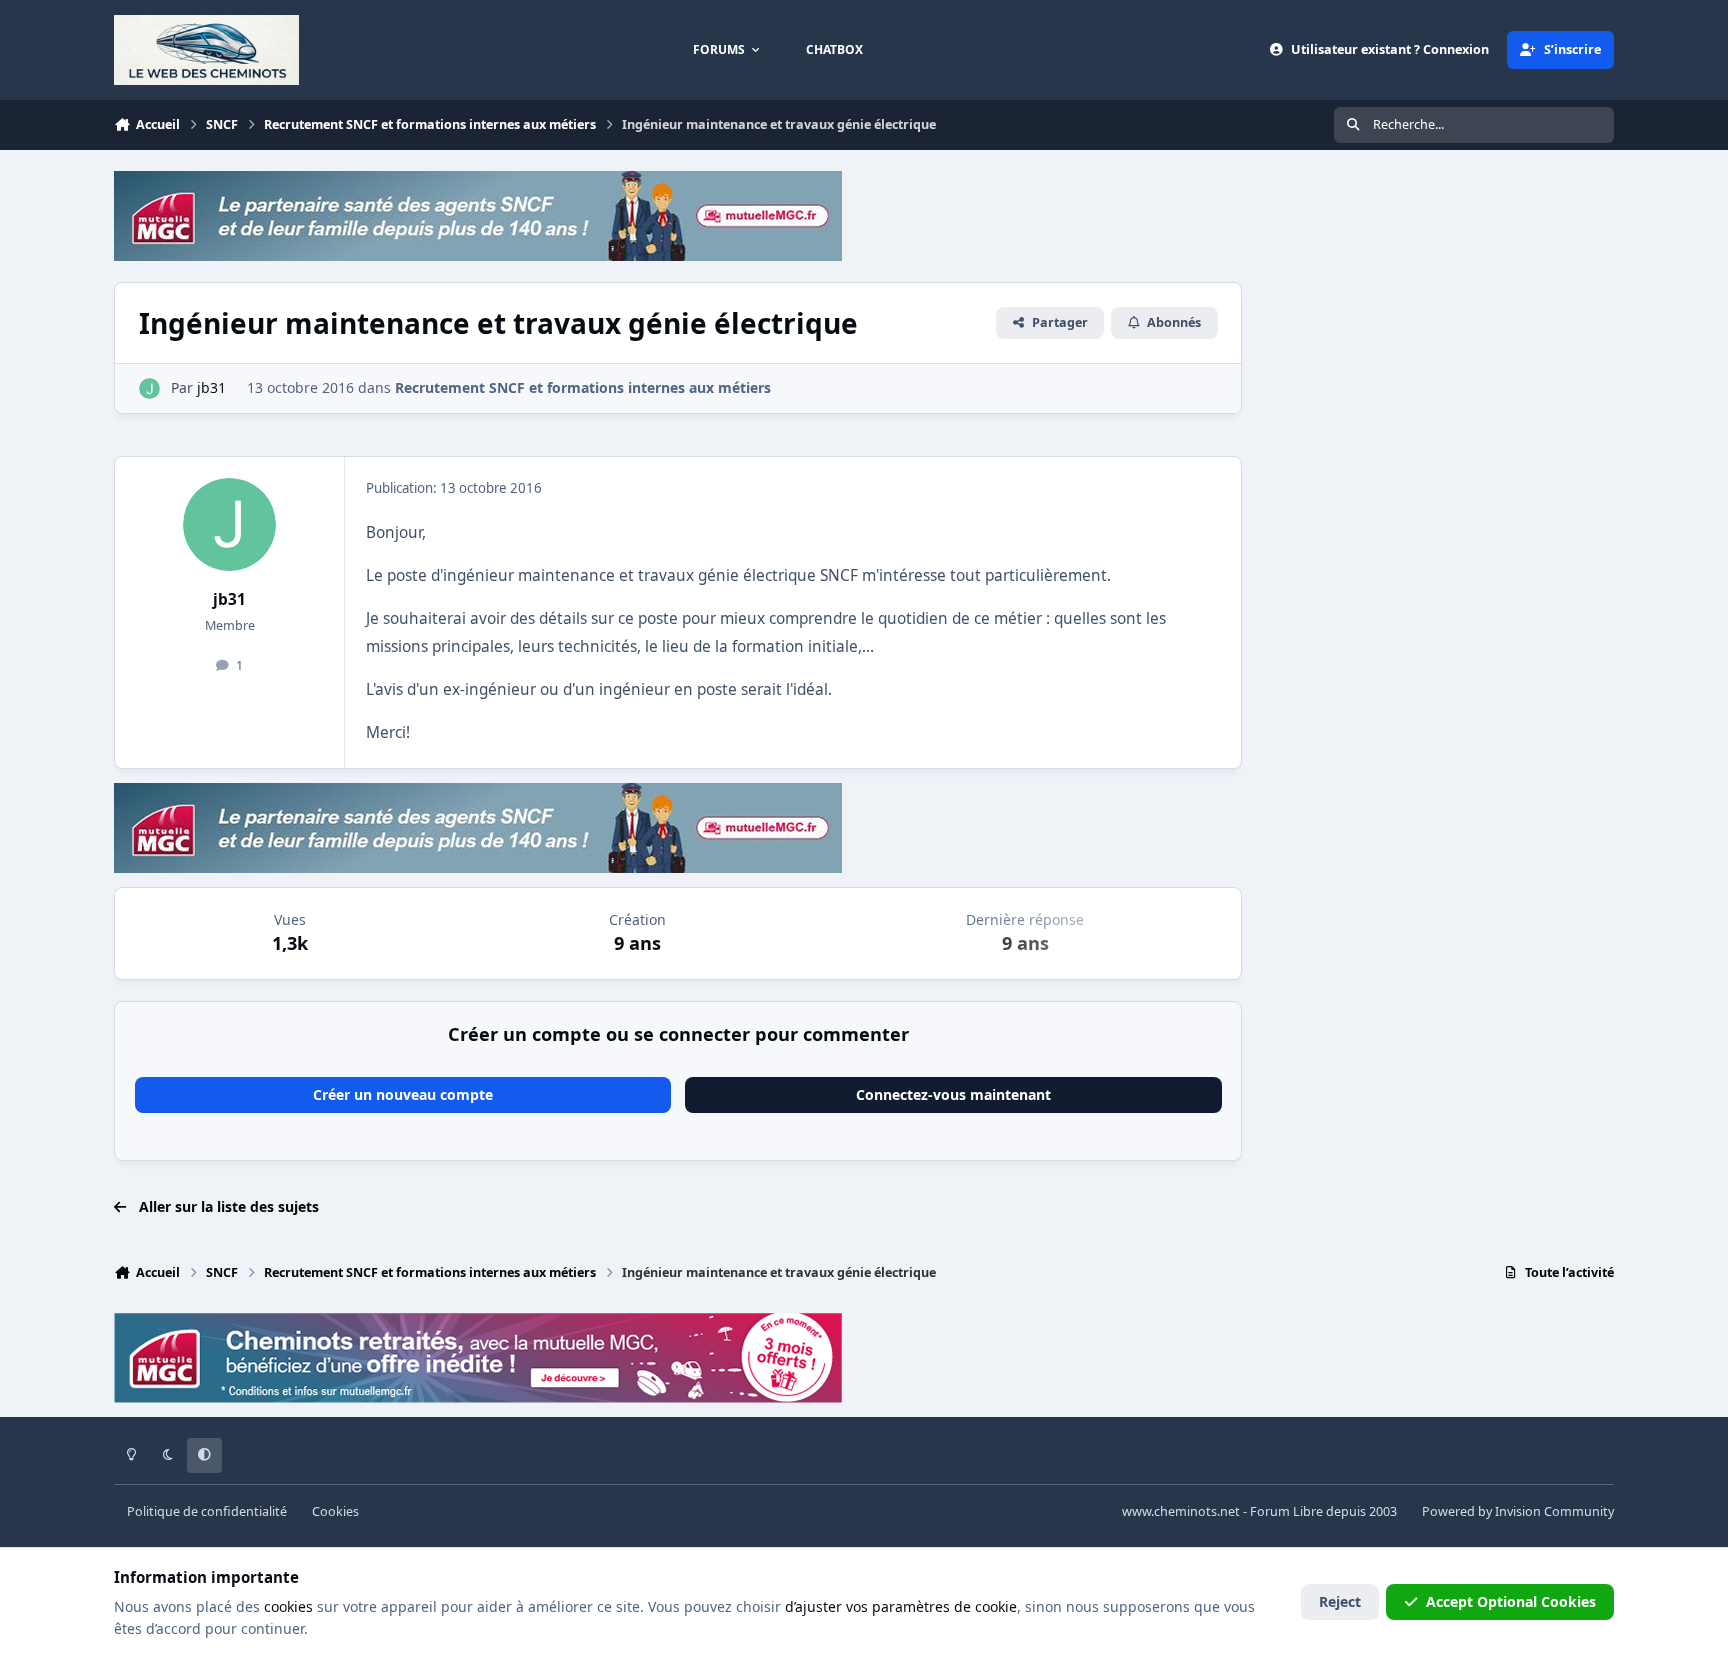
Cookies (335, 1511)
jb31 (229, 599)
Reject (1340, 1601)
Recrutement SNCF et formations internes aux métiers (583, 387)
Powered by (1518, 1511)
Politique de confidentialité (207, 1511)
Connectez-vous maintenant (953, 1094)
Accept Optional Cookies (1511, 1601)
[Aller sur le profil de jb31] (149, 388)
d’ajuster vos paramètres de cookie (901, 1606)
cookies (288, 1606)
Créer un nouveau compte (403, 1094)
